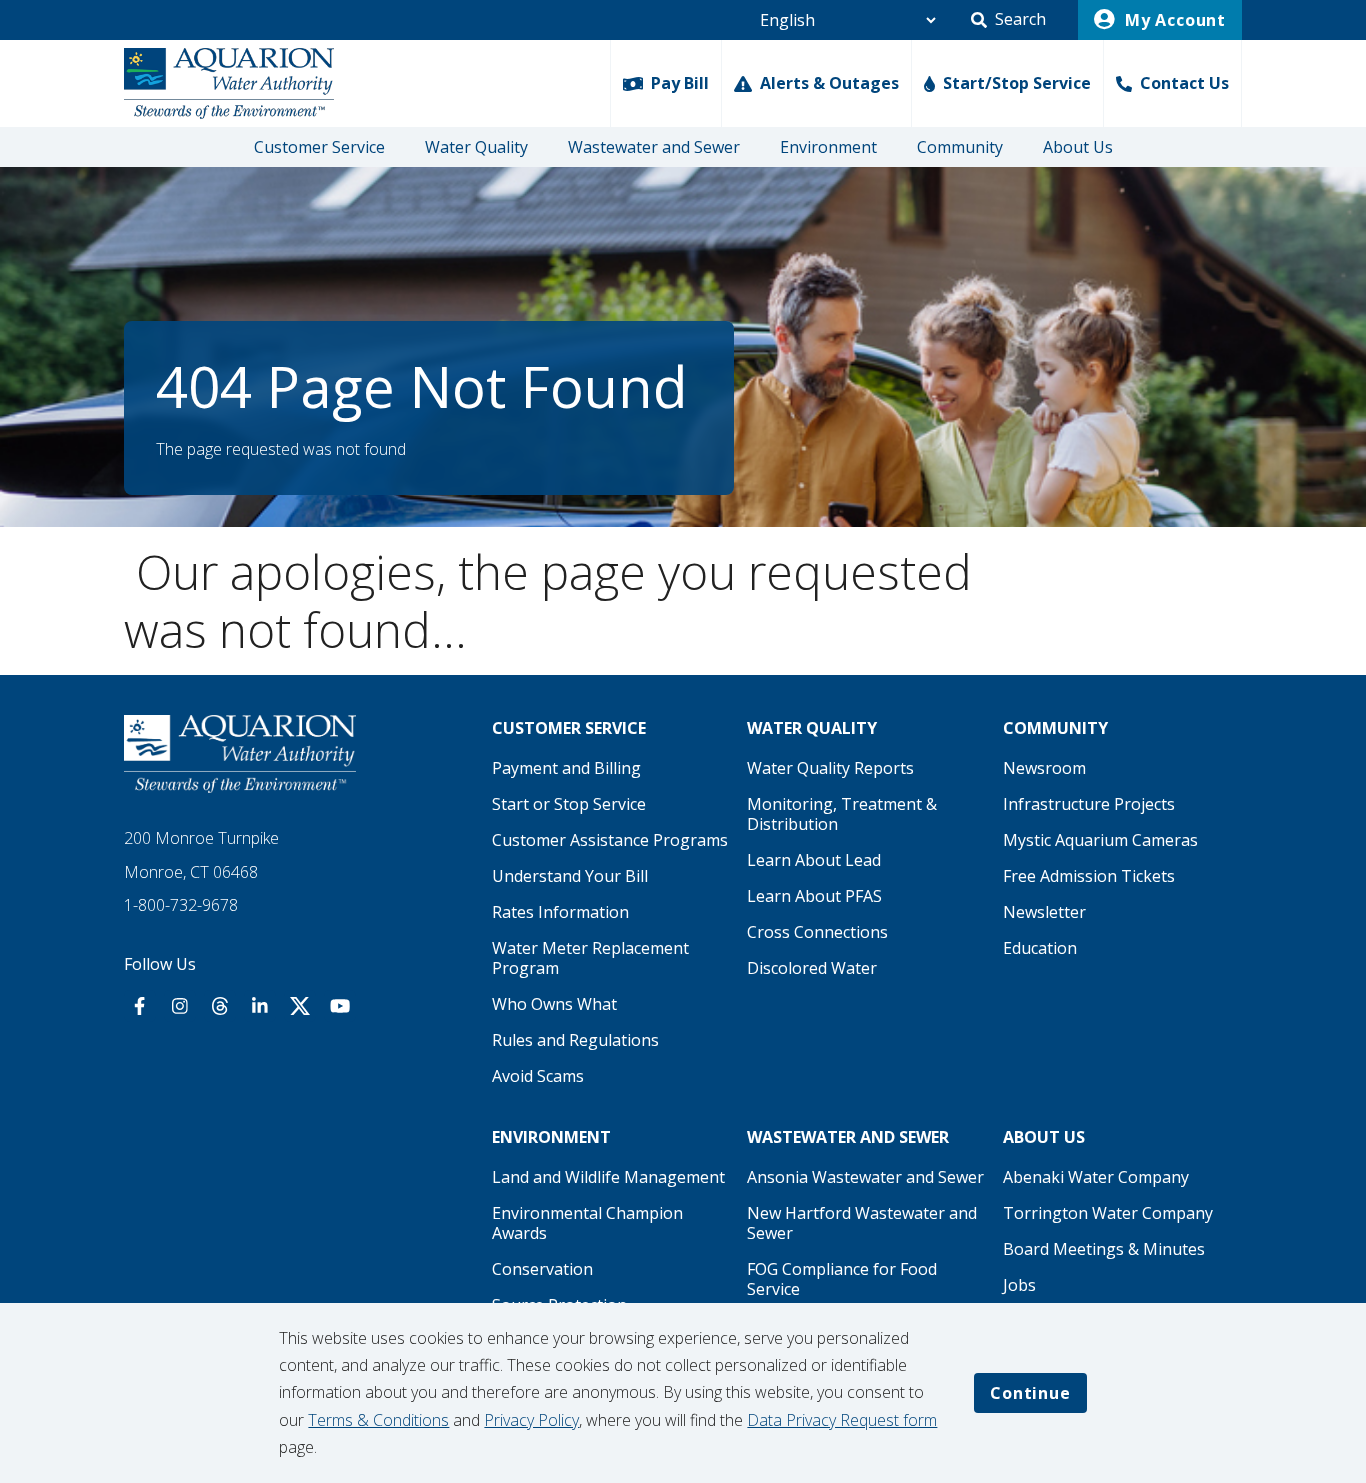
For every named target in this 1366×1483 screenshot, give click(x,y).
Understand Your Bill (570, 876)
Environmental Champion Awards (587, 1223)
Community (960, 147)
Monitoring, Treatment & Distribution (842, 814)
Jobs (1019, 1285)
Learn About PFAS (814, 896)
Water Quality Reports (830, 768)
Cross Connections (817, 932)
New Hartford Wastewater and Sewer (862, 1223)
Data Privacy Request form (842, 1420)
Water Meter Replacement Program (590, 958)
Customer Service (319, 147)
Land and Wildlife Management (608, 1177)
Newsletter (1044, 912)
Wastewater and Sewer (654, 147)
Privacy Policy (531, 1420)
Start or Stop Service (569, 804)
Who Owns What (554, 1004)
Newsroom (1044, 768)
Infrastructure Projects (1089, 804)
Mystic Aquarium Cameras (1100, 840)
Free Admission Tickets (1089, 876)
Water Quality (476, 147)
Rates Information (560, 912)
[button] (1008, 20)
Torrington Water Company (1108, 1213)
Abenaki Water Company (1096, 1177)
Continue (1030, 1393)
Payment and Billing (566, 768)
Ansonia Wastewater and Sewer (865, 1177)
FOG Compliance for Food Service (842, 1279)
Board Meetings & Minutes (1104, 1249)
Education (1040, 948)
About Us (1078, 147)
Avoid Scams (538, 1076)
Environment (828, 147)
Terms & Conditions (378, 1420)
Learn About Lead (814, 860)
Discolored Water (812, 968)
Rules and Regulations (575, 1040)
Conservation (542, 1269)
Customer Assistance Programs (610, 840)
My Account (1173, 20)
